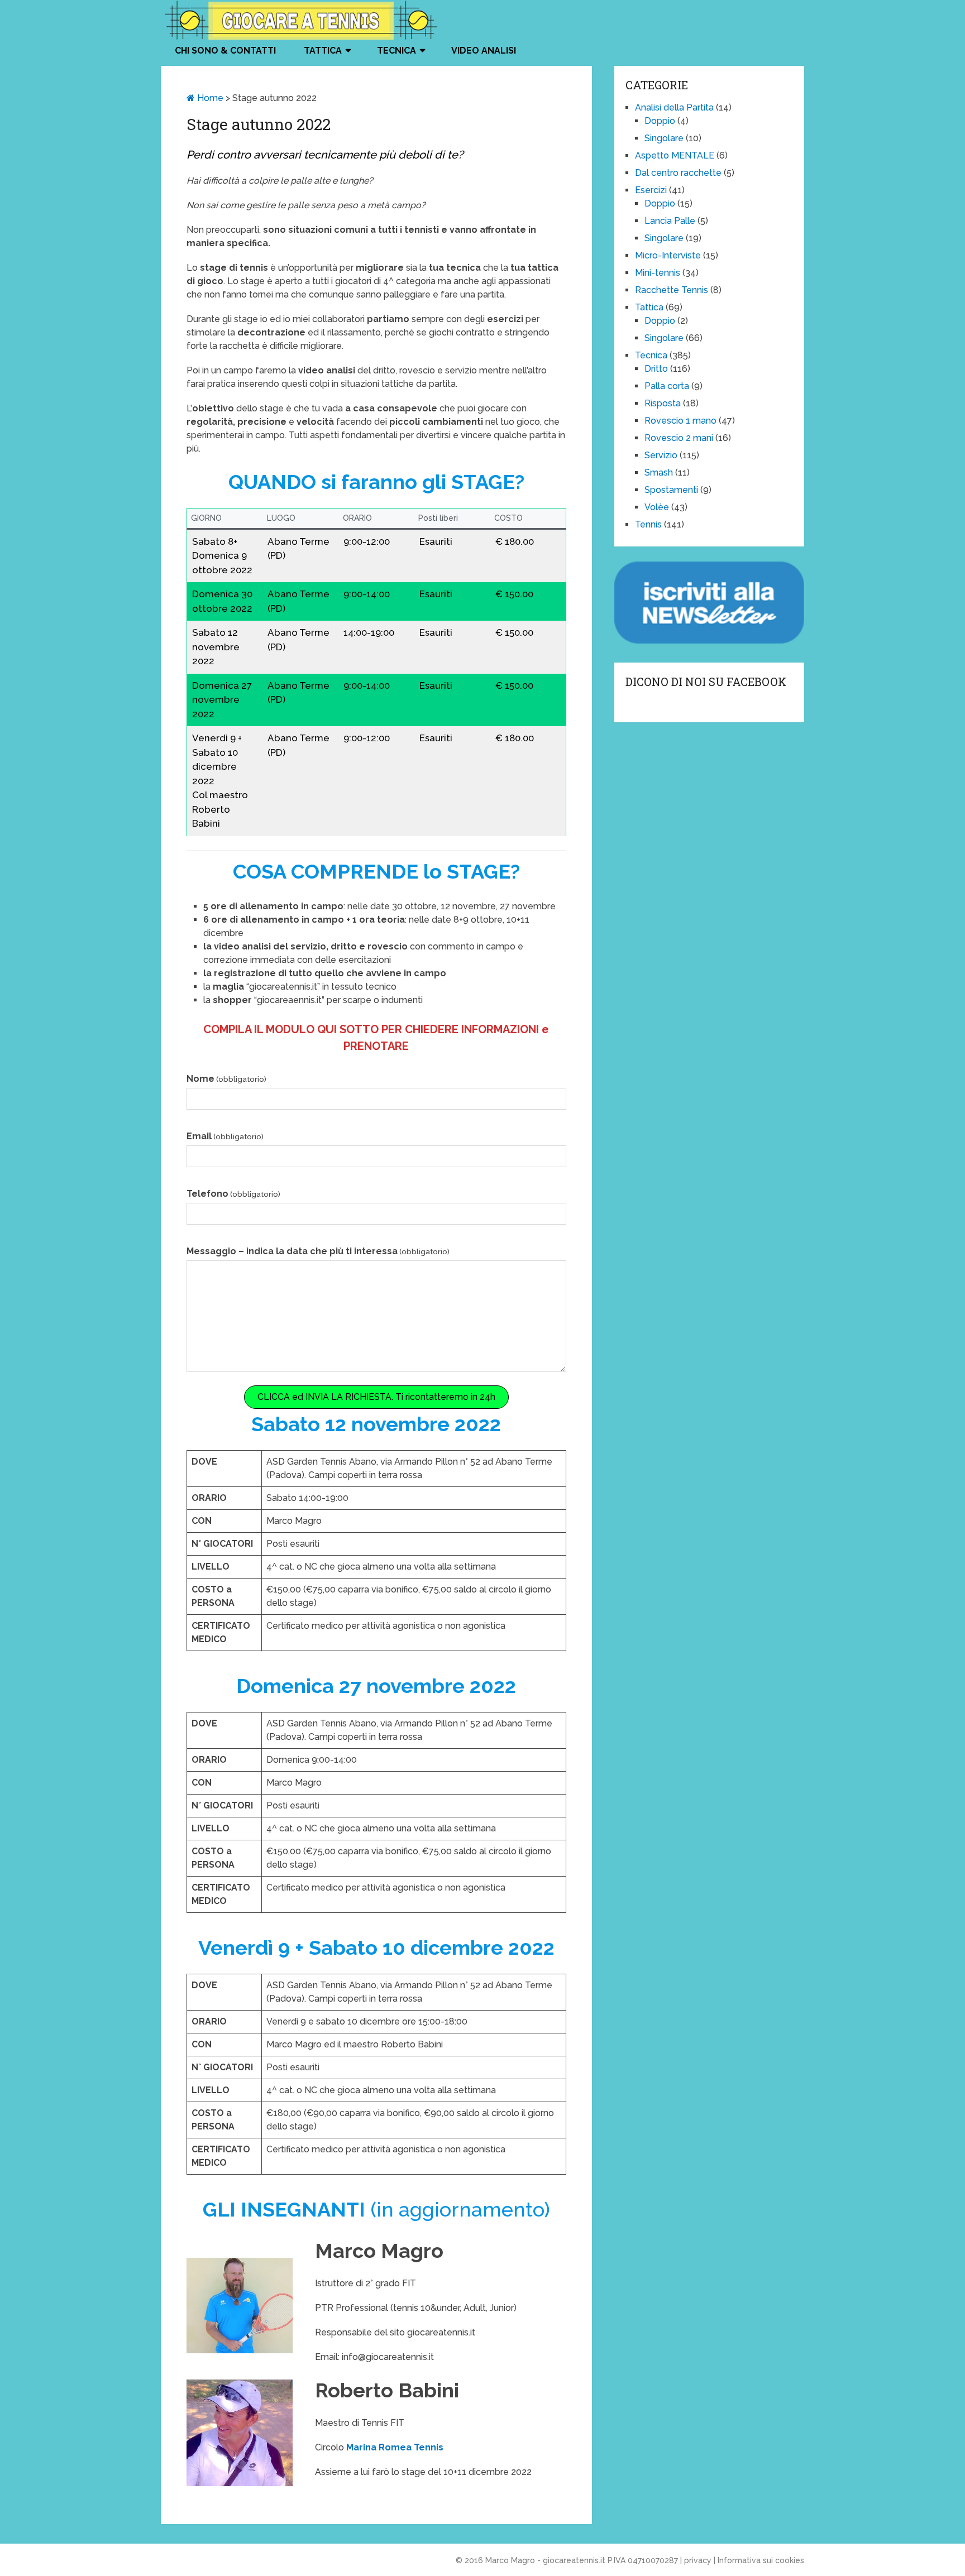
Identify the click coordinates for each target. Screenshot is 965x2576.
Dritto (656, 369)
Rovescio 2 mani (679, 438)
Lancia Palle (670, 221)
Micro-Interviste (668, 255)
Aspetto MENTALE (675, 155)
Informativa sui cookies (761, 2560)
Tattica (323, 51)
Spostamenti (671, 490)
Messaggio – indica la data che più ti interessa (318, 1251)
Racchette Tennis (672, 290)
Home (209, 98)
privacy (698, 2560)
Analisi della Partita (674, 107)
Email (225, 1136)
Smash (659, 472)
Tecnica (396, 51)
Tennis (648, 524)
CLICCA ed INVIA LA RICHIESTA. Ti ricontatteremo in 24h (376, 1397)
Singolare (664, 138)
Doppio (660, 121)
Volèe (657, 507)
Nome (226, 1079)
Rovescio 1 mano (680, 421)
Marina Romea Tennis (395, 2447)
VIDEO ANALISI (484, 51)
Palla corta (667, 386)
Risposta (663, 403)
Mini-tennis (658, 273)
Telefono (233, 1194)
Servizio (661, 455)
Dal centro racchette (678, 173)
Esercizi (651, 190)
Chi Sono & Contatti (225, 51)
